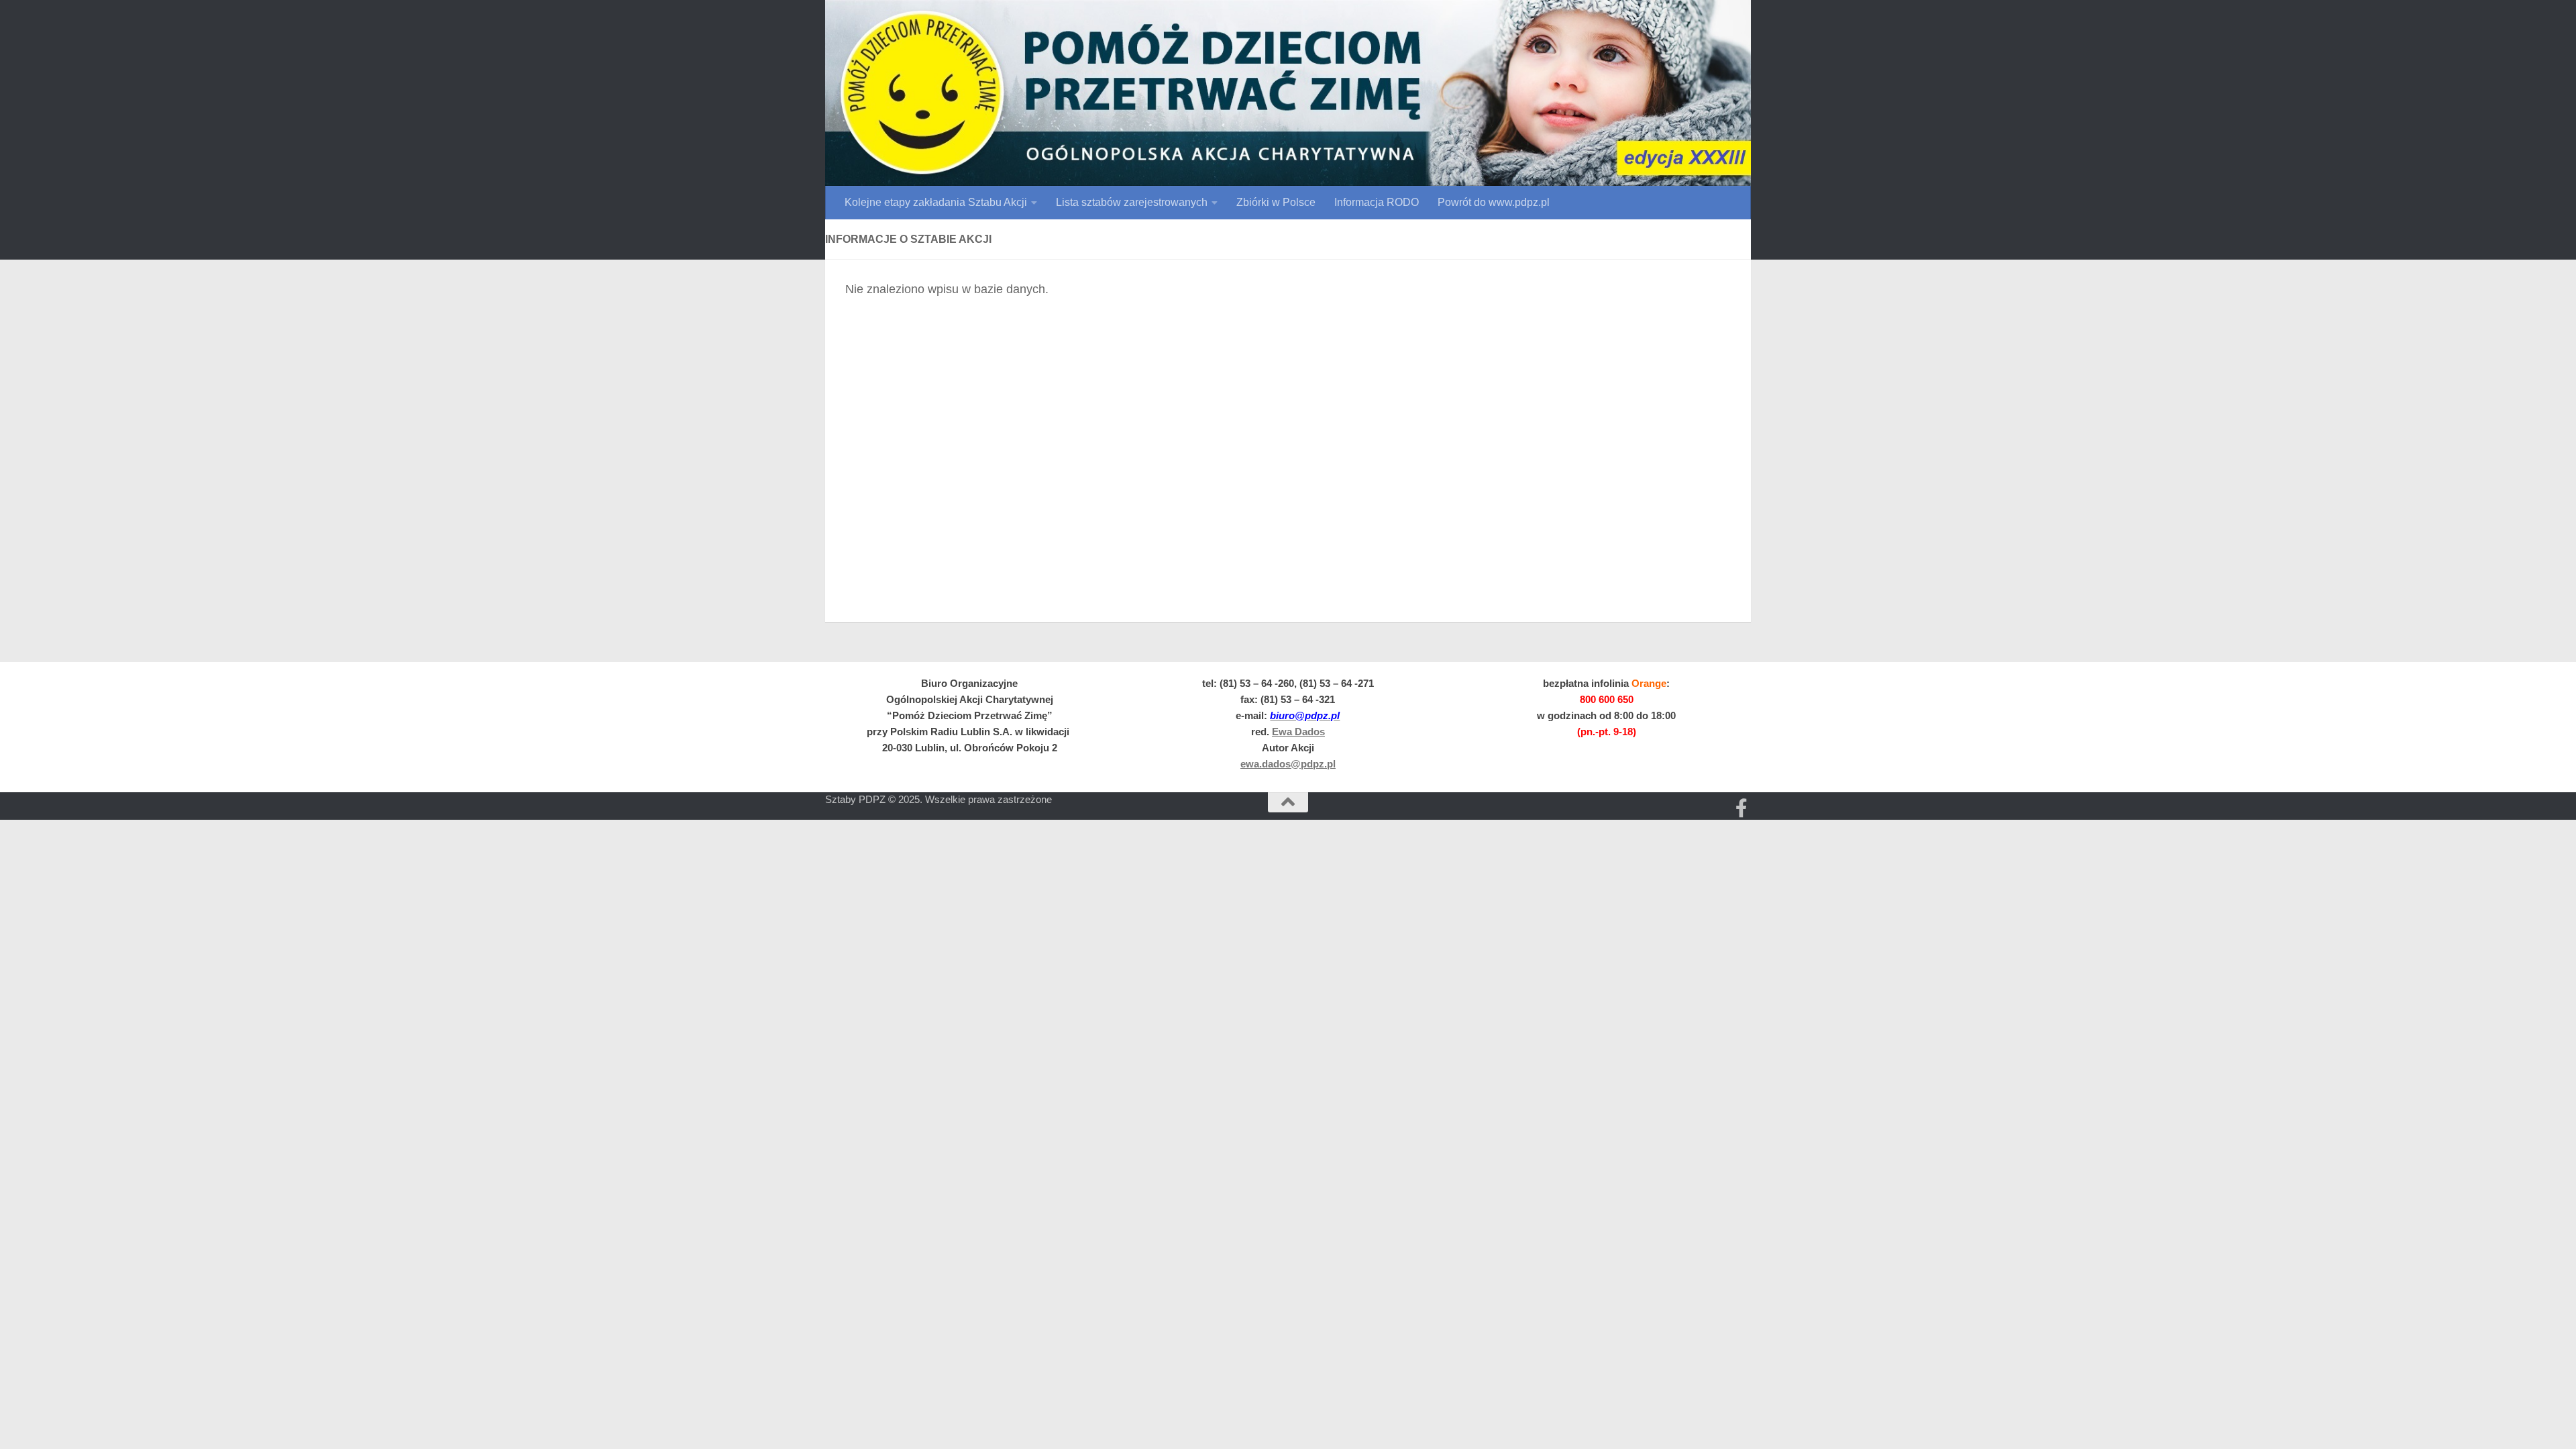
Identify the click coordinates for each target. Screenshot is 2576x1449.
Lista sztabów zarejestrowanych (1132, 202)
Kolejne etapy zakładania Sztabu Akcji (936, 202)
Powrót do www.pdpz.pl (1494, 202)
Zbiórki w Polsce (1276, 202)
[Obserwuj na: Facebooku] (1741, 808)
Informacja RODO (1377, 202)
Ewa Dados (1298, 732)
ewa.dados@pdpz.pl (1288, 764)
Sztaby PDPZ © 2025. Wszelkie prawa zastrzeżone (938, 799)
